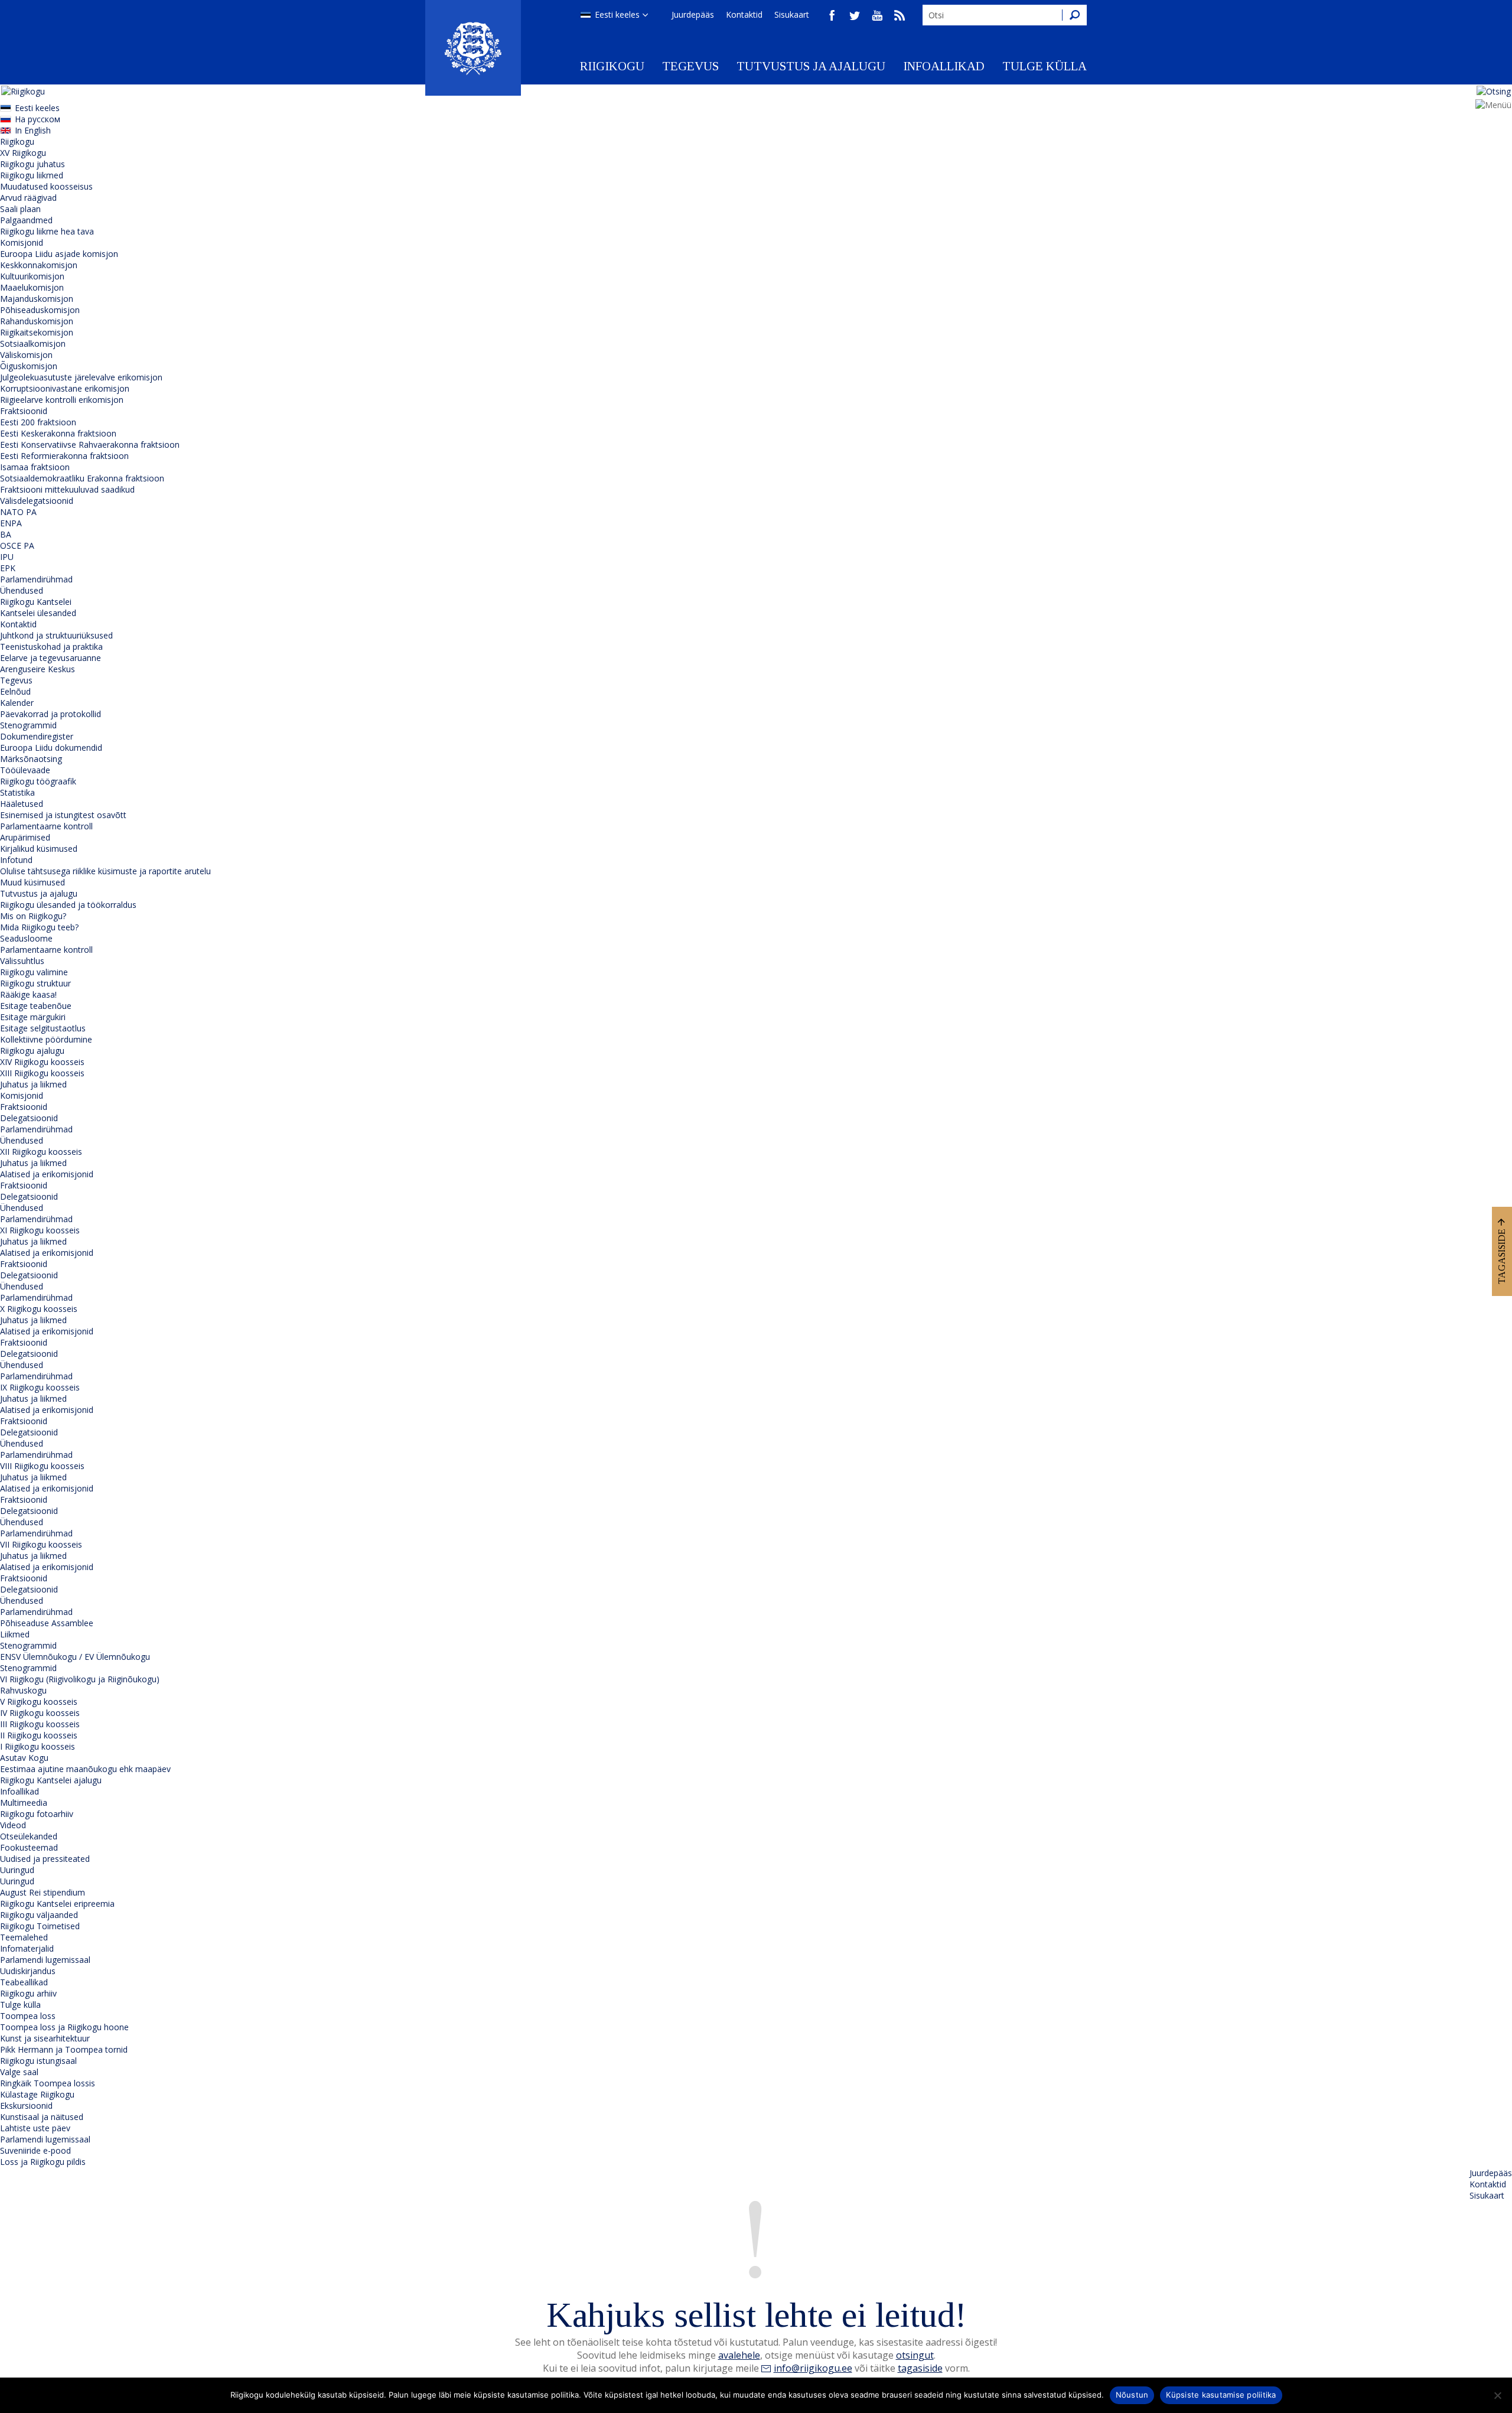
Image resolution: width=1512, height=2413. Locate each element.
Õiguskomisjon (29, 366)
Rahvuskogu (23, 1690)
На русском (38, 119)
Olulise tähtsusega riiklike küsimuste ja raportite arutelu (105, 871)
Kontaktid (744, 14)
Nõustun (1132, 2395)
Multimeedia (24, 1803)
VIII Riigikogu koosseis (42, 1466)
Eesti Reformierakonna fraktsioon (64, 456)
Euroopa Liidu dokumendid (51, 748)
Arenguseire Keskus (38, 669)
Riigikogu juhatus (32, 164)
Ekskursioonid (26, 2106)
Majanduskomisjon (37, 299)
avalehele (739, 2355)
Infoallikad (944, 66)
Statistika (17, 792)
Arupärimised (25, 837)
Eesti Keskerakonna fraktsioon (58, 433)
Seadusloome (26, 938)
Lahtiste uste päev (35, 2128)
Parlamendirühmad (36, 579)
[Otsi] (1074, 15)
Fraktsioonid (24, 411)
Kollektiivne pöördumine (46, 1039)
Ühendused (22, 590)
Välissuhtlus (22, 961)
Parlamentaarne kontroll (46, 826)
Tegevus (690, 66)
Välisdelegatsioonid (37, 501)
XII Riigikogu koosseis (41, 1152)
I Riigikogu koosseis (38, 1746)
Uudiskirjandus (28, 1971)
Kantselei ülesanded (38, 613)
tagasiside (920, 2368)
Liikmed (15, 1634)
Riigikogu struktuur (35, 983)
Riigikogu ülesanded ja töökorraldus (68, 905)
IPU (7, 557)
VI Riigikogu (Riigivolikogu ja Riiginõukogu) (80, 1679)
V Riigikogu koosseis (39, 1702)
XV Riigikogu (23, 153)
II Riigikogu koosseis (39, 1735)
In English (33, 130)
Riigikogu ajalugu (32, 1051)
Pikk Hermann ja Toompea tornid (64, 2049)
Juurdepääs (693, 14)
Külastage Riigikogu (37, 2094)
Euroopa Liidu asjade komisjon (59, 254)
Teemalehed (24, 1937)
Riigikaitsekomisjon (37, 332)
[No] (1497, 2395)
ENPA (11, 523)
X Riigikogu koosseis (39, 1309)
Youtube (877, 15)
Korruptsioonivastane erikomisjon (65, 388)
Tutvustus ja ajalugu (811, 66)
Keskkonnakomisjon (39, 265)
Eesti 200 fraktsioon (38, 422)
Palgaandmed (26, 220)
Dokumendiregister (37, 736)
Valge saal (19, 2072)
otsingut (915, 2355)
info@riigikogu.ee (813, 2368)
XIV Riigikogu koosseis (42, 1062)
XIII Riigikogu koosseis (42, 1073)
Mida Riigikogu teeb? (39, 927)
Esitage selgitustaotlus (43, 1028)
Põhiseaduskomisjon (40, 310)
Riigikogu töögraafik (38, 781)
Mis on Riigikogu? (33, 916)
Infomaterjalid (27, 1948)
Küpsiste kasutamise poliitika (1221, 2395)
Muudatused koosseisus (46, 186)
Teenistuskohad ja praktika (51, 647)
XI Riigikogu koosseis (40, 1230)
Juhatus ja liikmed (33, 1084)
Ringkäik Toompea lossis (48, 2083)
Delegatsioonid (29, 1118)
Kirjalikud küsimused (39, 849)
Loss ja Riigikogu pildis (43, 2162)
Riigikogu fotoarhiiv (37, 1814)
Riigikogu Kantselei (36, 602)
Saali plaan (20, 209)
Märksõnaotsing (31, 759)
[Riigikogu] (473, 48)
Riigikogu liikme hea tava (47, 231)
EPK (8, 568)
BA (6, 534)
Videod (13, 1825)
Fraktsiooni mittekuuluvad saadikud (67, 489)
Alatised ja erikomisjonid (47, 1174)
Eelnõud (15, 691)
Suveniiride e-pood (35, 2150)
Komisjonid (22, 242)
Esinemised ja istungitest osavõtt (63, 815)
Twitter (855, 15)
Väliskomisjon (26, 355)
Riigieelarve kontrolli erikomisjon (62, 400)
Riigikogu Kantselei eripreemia (57, 1904)
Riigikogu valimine (34, 972)
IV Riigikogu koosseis (40, 1713)
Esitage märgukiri (33, 1017)
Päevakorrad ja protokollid (50, 714)
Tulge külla (1045, 66)
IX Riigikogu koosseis (40, 1387)
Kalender (17, 703)
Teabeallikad (24, 1982)
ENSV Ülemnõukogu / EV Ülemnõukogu (75, 1657)
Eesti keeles (617, 14)
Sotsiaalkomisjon (33, 343)
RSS (900, 15)
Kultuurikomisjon (32, 276)
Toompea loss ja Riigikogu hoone (64, 2027)
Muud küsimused (32, 882)
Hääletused (22, 804)
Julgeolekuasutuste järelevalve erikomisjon (81, 377)
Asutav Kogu (24, 1758)
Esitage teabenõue (36, 1006)
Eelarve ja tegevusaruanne (50, 658)
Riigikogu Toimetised (40, 1926)
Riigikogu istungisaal (38, 2061)
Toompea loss (28, 2016)
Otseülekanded (29, 1836)
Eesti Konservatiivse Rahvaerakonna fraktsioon (90, 444)
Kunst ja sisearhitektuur (45, 2038)
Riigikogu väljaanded (39, 1915)
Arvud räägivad (28, 198)
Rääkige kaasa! (28, 994)
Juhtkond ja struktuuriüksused (56, 635)
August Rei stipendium (43, 1892)
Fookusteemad (29, 1847)
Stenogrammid (28, 725)
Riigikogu (612, 66)
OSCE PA (17, 546)
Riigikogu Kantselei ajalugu (51, 1780)
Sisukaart (792, 14)
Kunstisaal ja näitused (42, 2117)
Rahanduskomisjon (37, 321)
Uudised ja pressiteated (45, 1859)
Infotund (16, 860)
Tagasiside (1502, 1256)
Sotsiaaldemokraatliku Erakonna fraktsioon (82, 478)
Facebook (832, 15)
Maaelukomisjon (32, 287)
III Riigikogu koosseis (40, 1724)
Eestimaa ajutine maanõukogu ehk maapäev (85, 1769)
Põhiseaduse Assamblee (47, 1623)
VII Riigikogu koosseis (41, 1544)
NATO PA (18, 512)
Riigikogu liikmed (32, 175)
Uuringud (17, 1870)
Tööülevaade (25, 770)
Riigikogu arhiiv (28, 1993)
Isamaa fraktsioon (35, 467)
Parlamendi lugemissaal (45, 1960)
